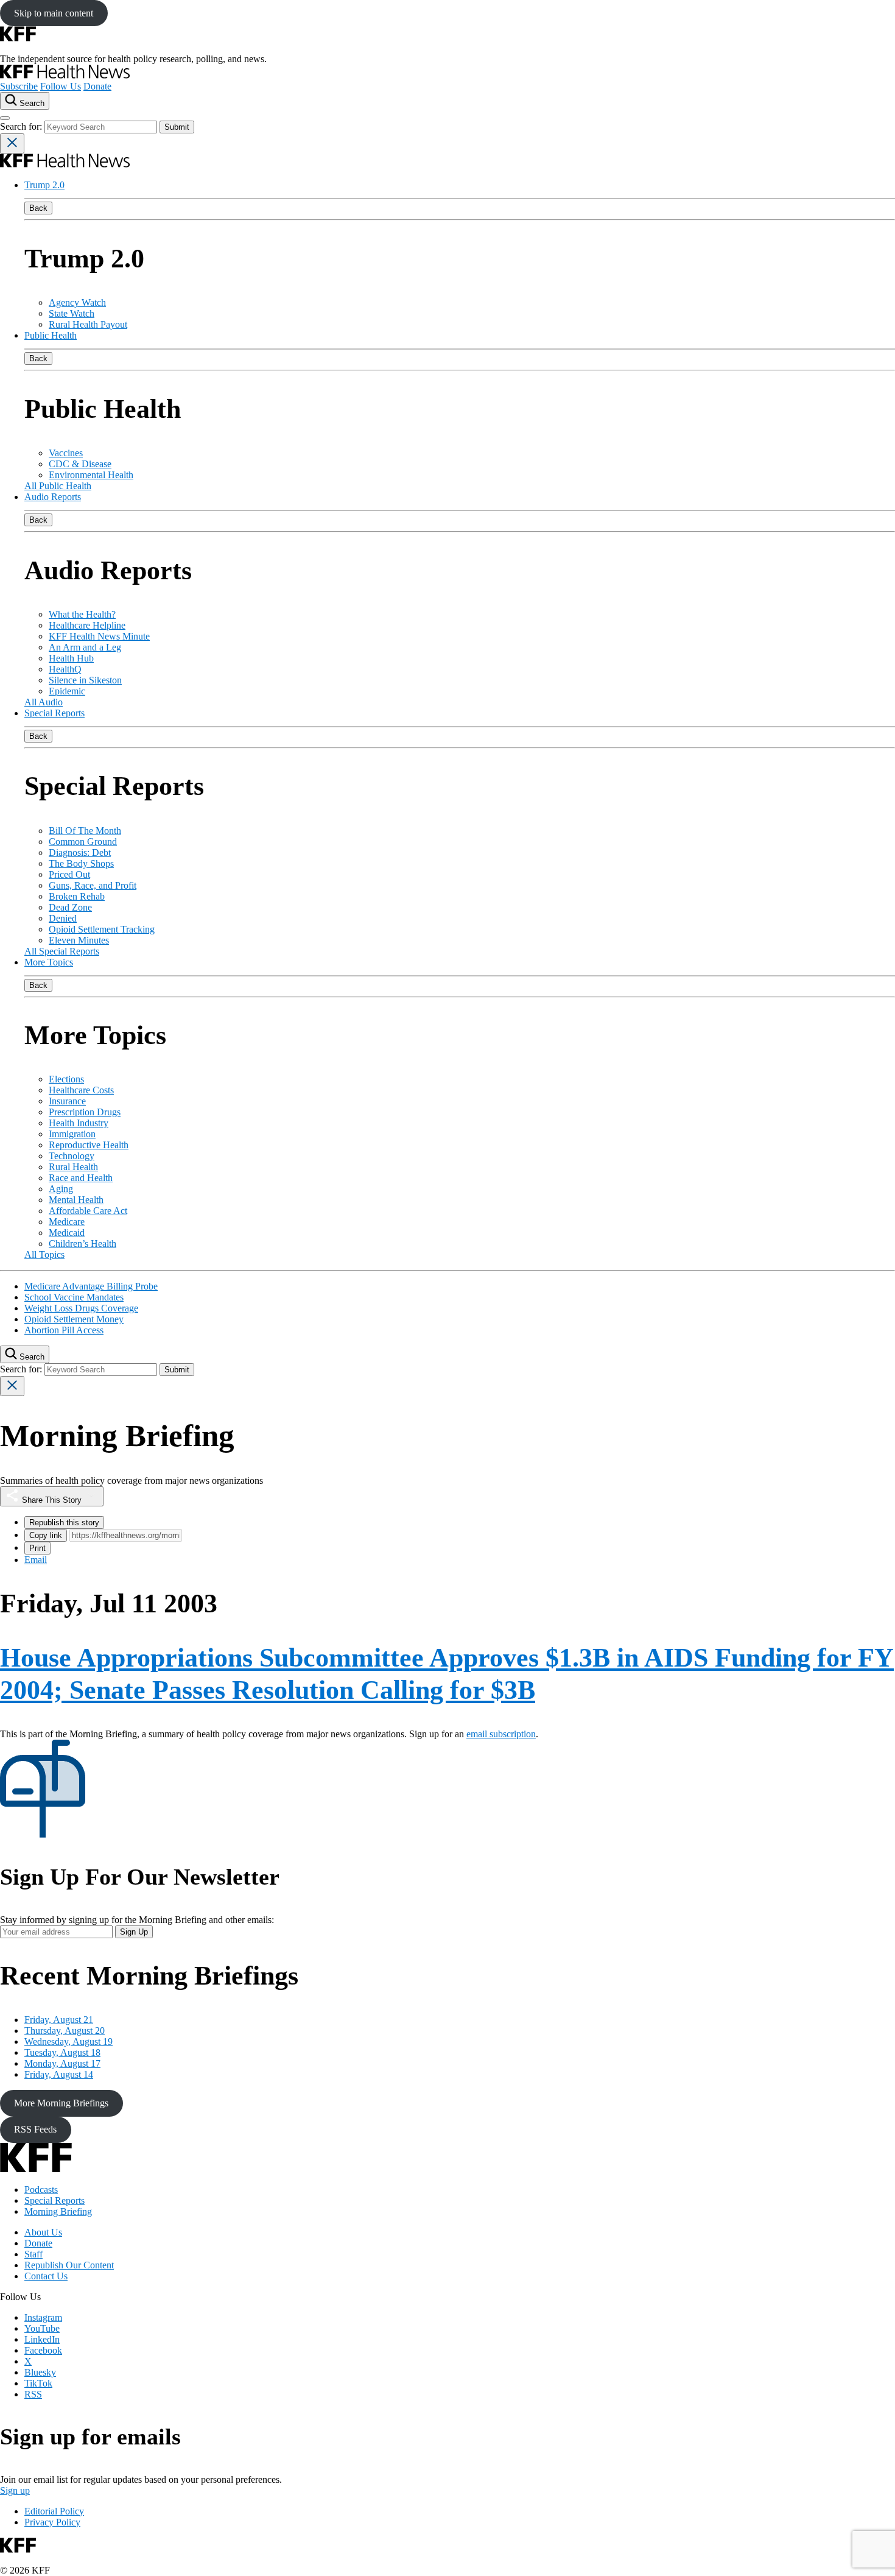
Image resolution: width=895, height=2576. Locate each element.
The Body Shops (81, 863)
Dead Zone (70, 907)
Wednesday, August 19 (68, 2041)
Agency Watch (77, 302)
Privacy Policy (52, 2522)
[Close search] (12, 143)
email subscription (501, 1734)
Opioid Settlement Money (74, 1319)
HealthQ (65, 669)
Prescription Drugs (85, 1112)
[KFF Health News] (65, 75)
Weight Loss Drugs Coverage (81, 1308)
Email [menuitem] (36, 1560)
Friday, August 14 (59, 2074)
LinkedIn (42, 2339)
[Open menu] (5, 118)
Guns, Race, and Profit (93, 885)
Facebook (43, 2350)
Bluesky (40, 2372)
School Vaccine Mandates (74, 1297)
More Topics (49, 962)
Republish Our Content (69, 2265)
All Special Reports (62, 951)
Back (38, 208)
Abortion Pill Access (64, 1330)
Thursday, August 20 (65, 2031)
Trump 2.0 (44, 185)
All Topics (44, 1254)
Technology (72, 1156)
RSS (33, 2394)
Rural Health (73, 1167)
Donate (97, 86)
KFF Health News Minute (99, 636)
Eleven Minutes (79, 940)
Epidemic (67, 691)
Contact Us (46, 2276)
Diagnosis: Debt (80, 852)
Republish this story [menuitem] (64, 1523)
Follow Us (61, 86)
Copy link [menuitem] (46, 1535)
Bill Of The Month (85, 831)
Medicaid (67, 1233)
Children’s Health (82, 1244)
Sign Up (134, 1932)
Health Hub (71, 658)
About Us (43, 2232)
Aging (61, 1189)
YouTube (42, 2328)
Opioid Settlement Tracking (102, 929)
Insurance (67, 1101)
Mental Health (76, 1200)
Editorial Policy (54, 2511)
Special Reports (54, 713)
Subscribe (19, 86)
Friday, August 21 (59, 2020)
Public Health (51, 335)
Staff (33, 2254)
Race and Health (81, 1178)
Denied (63, 918)
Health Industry (79, 1123)
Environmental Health (91, 475)
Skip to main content (54, 13)
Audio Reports (53, 497)
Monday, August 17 (62, 2063)
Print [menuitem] (37, 1548)
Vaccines (66, 453)
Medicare (67, 1222)
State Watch (72, 313)
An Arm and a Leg (85, 647)
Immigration (72, 1134)
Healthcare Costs (81, 1090)
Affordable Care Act (88, 1211)
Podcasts (41, 2190)
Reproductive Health (89, 1145)
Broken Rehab (77, 896)
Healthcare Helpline (87, 625)
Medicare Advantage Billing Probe (91, 1286)
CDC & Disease (80, 464)
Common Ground (83, 842)
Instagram (43, 2317)
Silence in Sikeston (85, 680)
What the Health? (82, 614)
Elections (66, 1079)
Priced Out (69, 874)
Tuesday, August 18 (62, 2052)
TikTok (38, 2383)
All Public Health (58, 486)
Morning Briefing (58, 2211)
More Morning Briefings (61, 2103)
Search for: (22, 126)
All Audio (44, 702)
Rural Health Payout (88, 324)
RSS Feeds (35, 2129)
